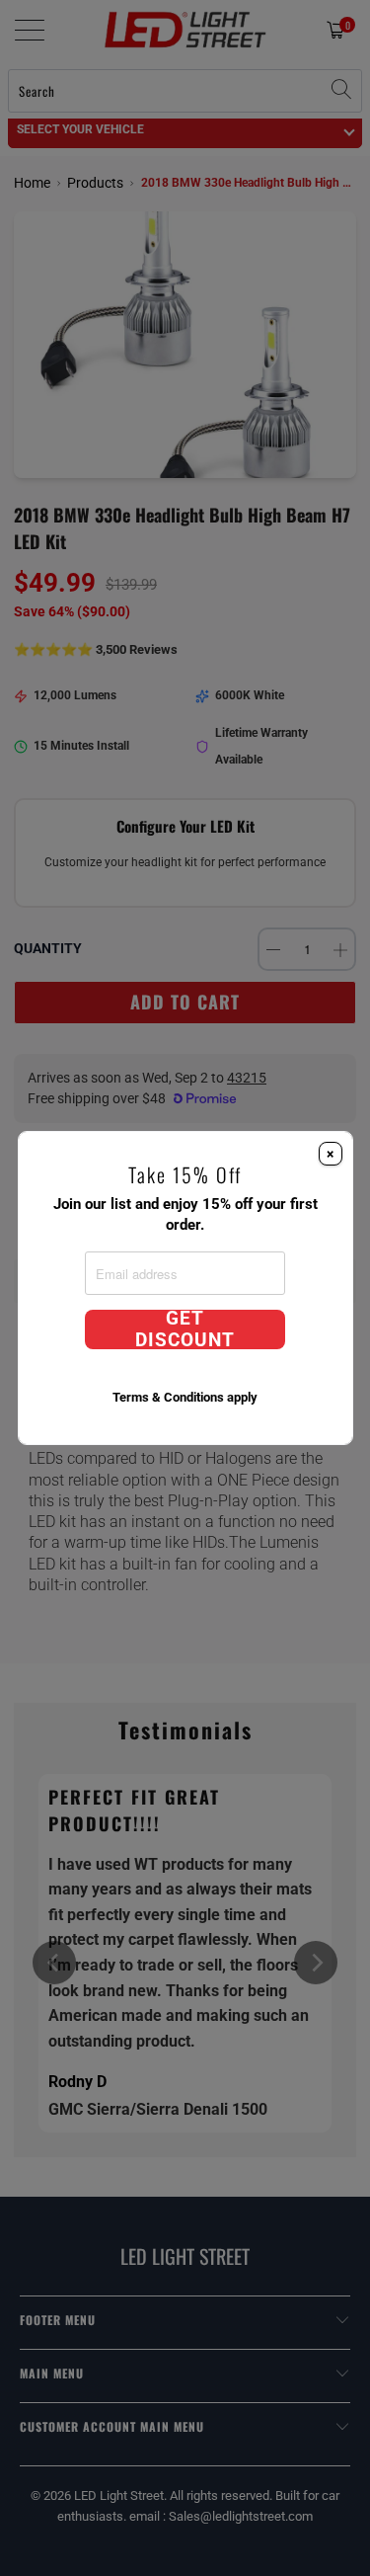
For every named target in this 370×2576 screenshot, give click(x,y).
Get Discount (185, 1329)
